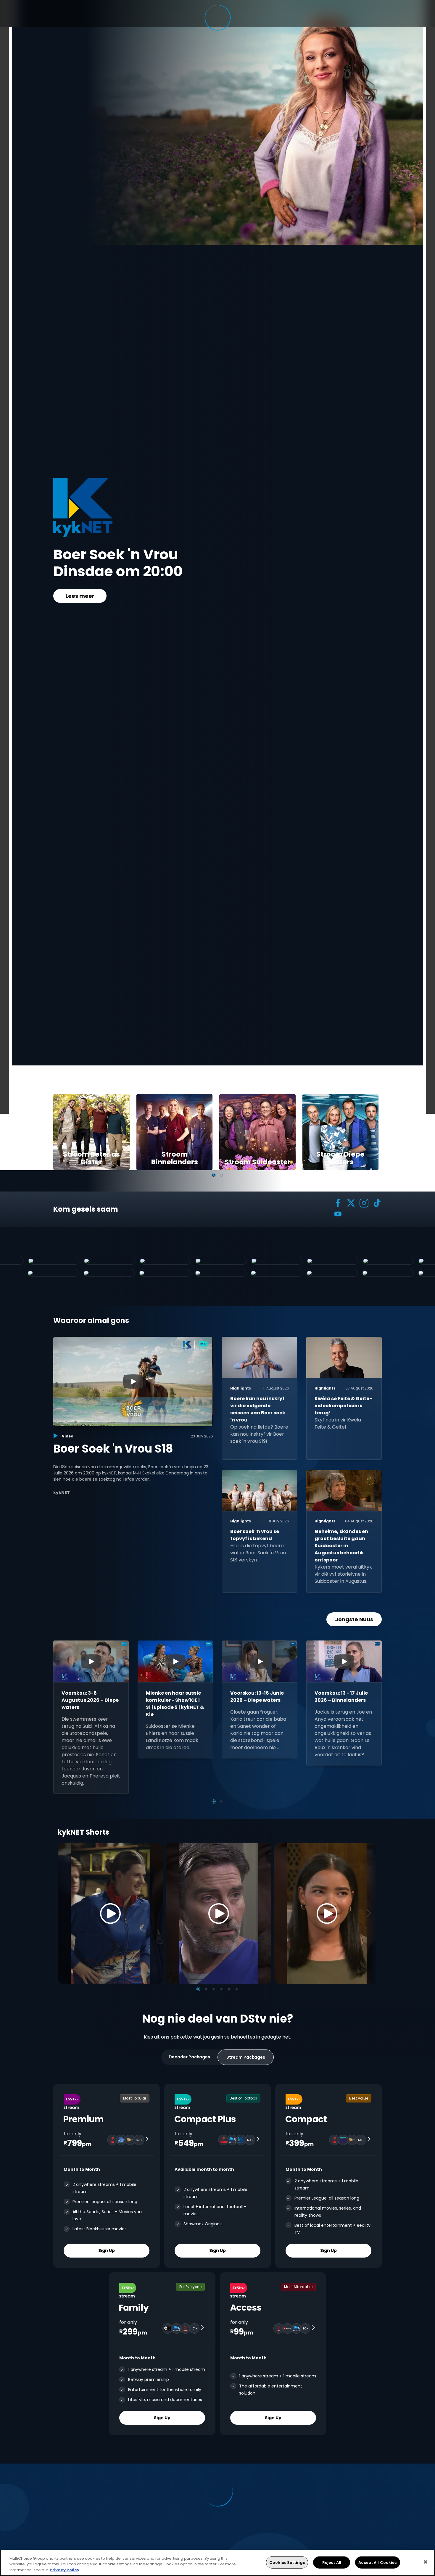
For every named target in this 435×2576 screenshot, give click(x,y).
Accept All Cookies (377, 2562)
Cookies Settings (287, 2562)
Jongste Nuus (354, 1619)
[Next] (371, 1913)
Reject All (332, 2562)
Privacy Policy (65, 2570)
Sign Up (107, 2250)
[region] (217, 2563)
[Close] (426, 2562)
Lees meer (80, 604)
